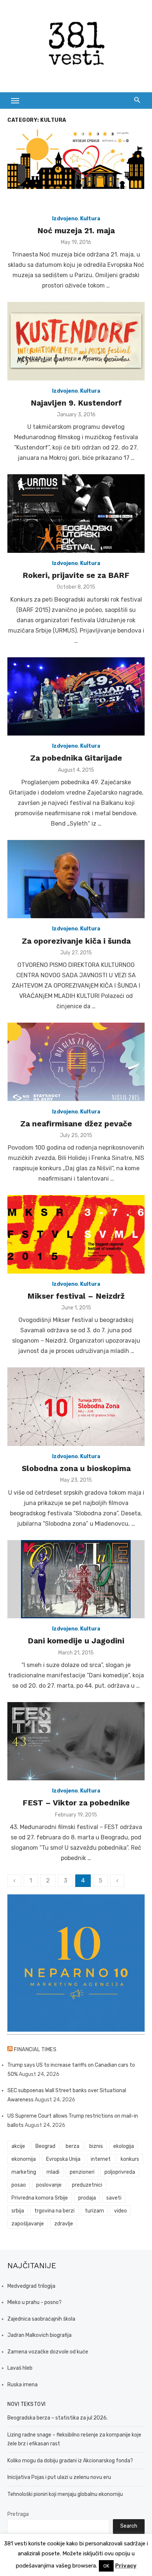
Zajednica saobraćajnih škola (41, 2319)
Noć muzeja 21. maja (76, 230)
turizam (94, 2211)
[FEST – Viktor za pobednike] (76, 1741)
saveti (114, 2198)
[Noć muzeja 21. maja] (76, 169)
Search (129, 2526)
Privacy (126, 2566)
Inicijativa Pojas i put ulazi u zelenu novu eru (59, 2477)
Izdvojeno (65, 219)
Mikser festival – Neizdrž (76, 1296)
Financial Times (35, 2050)
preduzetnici (87, 2185)
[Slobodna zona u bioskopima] (76, 1407)
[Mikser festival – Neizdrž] (76, 1234)
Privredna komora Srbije (40, 2198)
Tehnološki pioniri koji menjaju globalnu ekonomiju (65, 2494)
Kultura (90, 219)
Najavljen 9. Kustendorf (76, 403)
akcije (18, 2146)
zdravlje (64, 2224)
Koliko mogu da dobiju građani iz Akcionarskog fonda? (70, 2461)
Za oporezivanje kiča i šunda (76, 941)
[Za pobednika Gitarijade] (76, 697)
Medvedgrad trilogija (31, 2286)
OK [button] (106, 2566)
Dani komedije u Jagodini (76, 1641)
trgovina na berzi (54, 2211)
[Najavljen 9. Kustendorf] (76, 341)
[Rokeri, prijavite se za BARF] (76, 514)
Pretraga (18, 2514)
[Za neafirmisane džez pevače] (76, 1062)
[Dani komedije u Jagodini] (76, 1579)
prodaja (87, 2198)
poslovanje (49, 2185)
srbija (18, 2211)
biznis (96, 2146)
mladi (53, 2172)
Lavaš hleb (20, 2368)
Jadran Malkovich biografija (39, 2335)
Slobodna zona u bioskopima (76, 1468)
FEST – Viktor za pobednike (76, 1803)
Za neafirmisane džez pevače (76, 1124)
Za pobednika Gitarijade (76, 758)
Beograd (45, 2146)
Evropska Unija (63, 2159)
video (120, 2211)
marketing (24, 2172)
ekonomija (24, 2159)
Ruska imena (23, 2385)
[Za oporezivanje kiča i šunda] (76, 879)
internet (101, 2159)
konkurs (130, 2159)
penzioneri (82, 2172)
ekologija (124, 2146)
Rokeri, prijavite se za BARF (76, 575)
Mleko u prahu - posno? (34, 2302)
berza (72, 2146)
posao (19, 2185)
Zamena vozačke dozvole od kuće (48, 2352)
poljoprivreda (120, 2172)
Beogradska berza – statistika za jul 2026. (58, 2418)
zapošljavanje (28, 2224)
